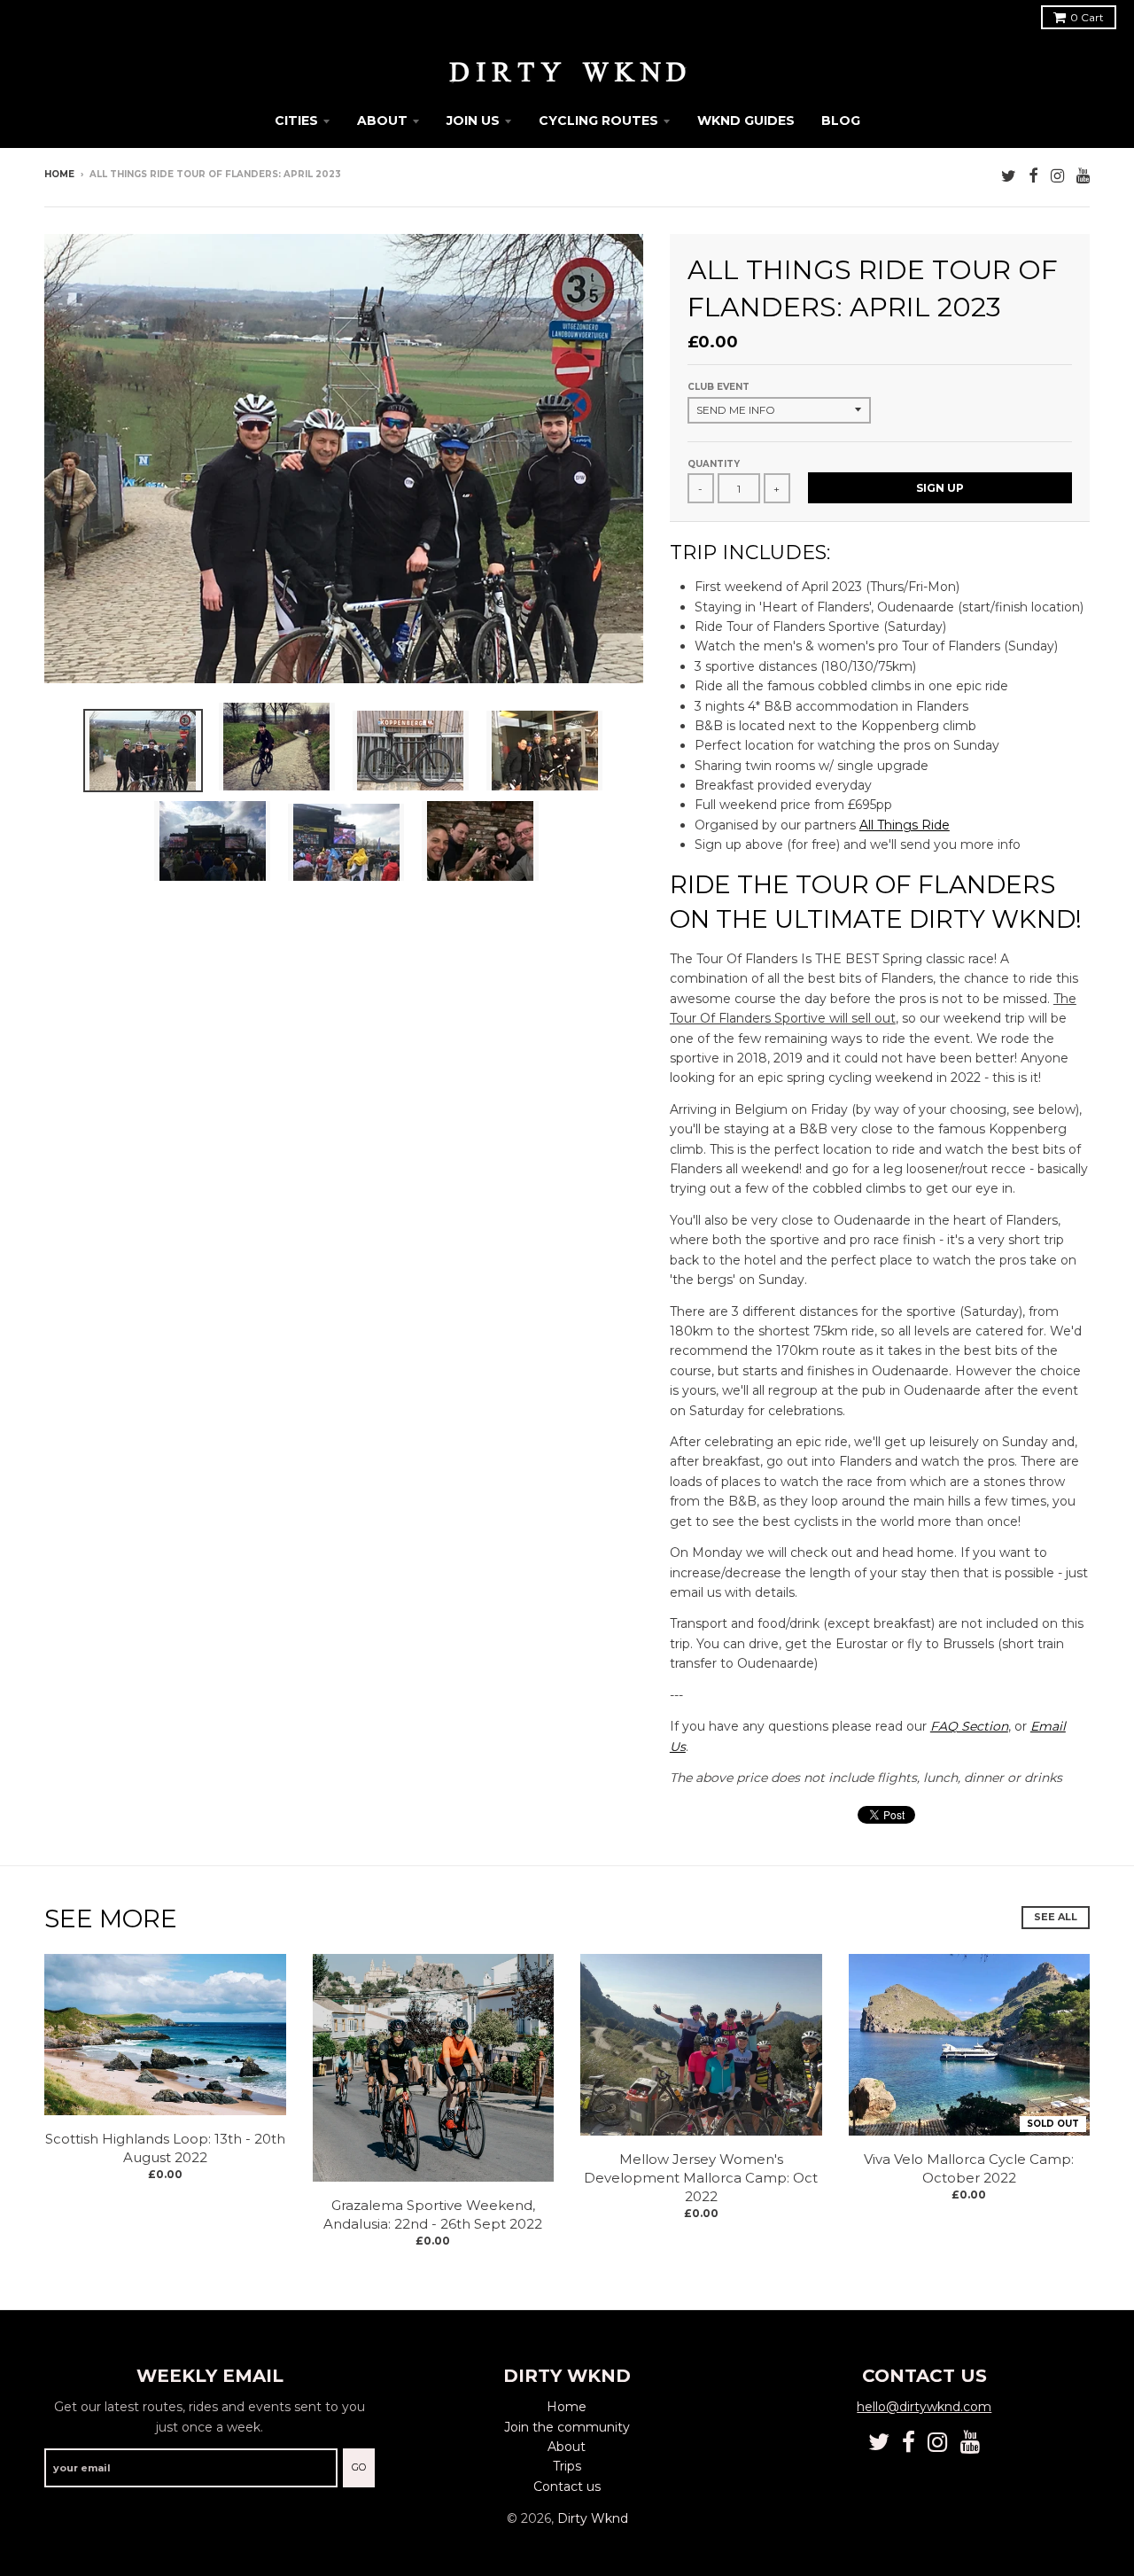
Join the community (567, 2427)
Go (359, 2467)
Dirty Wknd (593, 2518)
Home (59, 174)
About (382, 121)
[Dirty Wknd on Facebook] (1033, 176)
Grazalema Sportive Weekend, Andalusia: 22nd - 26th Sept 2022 (433, 2214)
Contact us (567, 2487)
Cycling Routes (598, 121)
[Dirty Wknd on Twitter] (1009, 176)
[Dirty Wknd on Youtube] (1083, 176)
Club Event (718, 387)
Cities (296, 121)
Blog (841, 121)
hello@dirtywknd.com (924, 2407)
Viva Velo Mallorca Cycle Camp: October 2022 (969, 2168)
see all (1056, 1917)
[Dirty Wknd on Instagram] (1057, 176)
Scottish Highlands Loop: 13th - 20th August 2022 (165, 2148)
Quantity (714, 464)
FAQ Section (969, 1726)
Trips (567, 2466)
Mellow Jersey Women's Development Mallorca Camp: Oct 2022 (701, 2178)
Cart (1087, 17)
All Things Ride (905, 825)
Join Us (473, 121)
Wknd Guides (746, 121)
